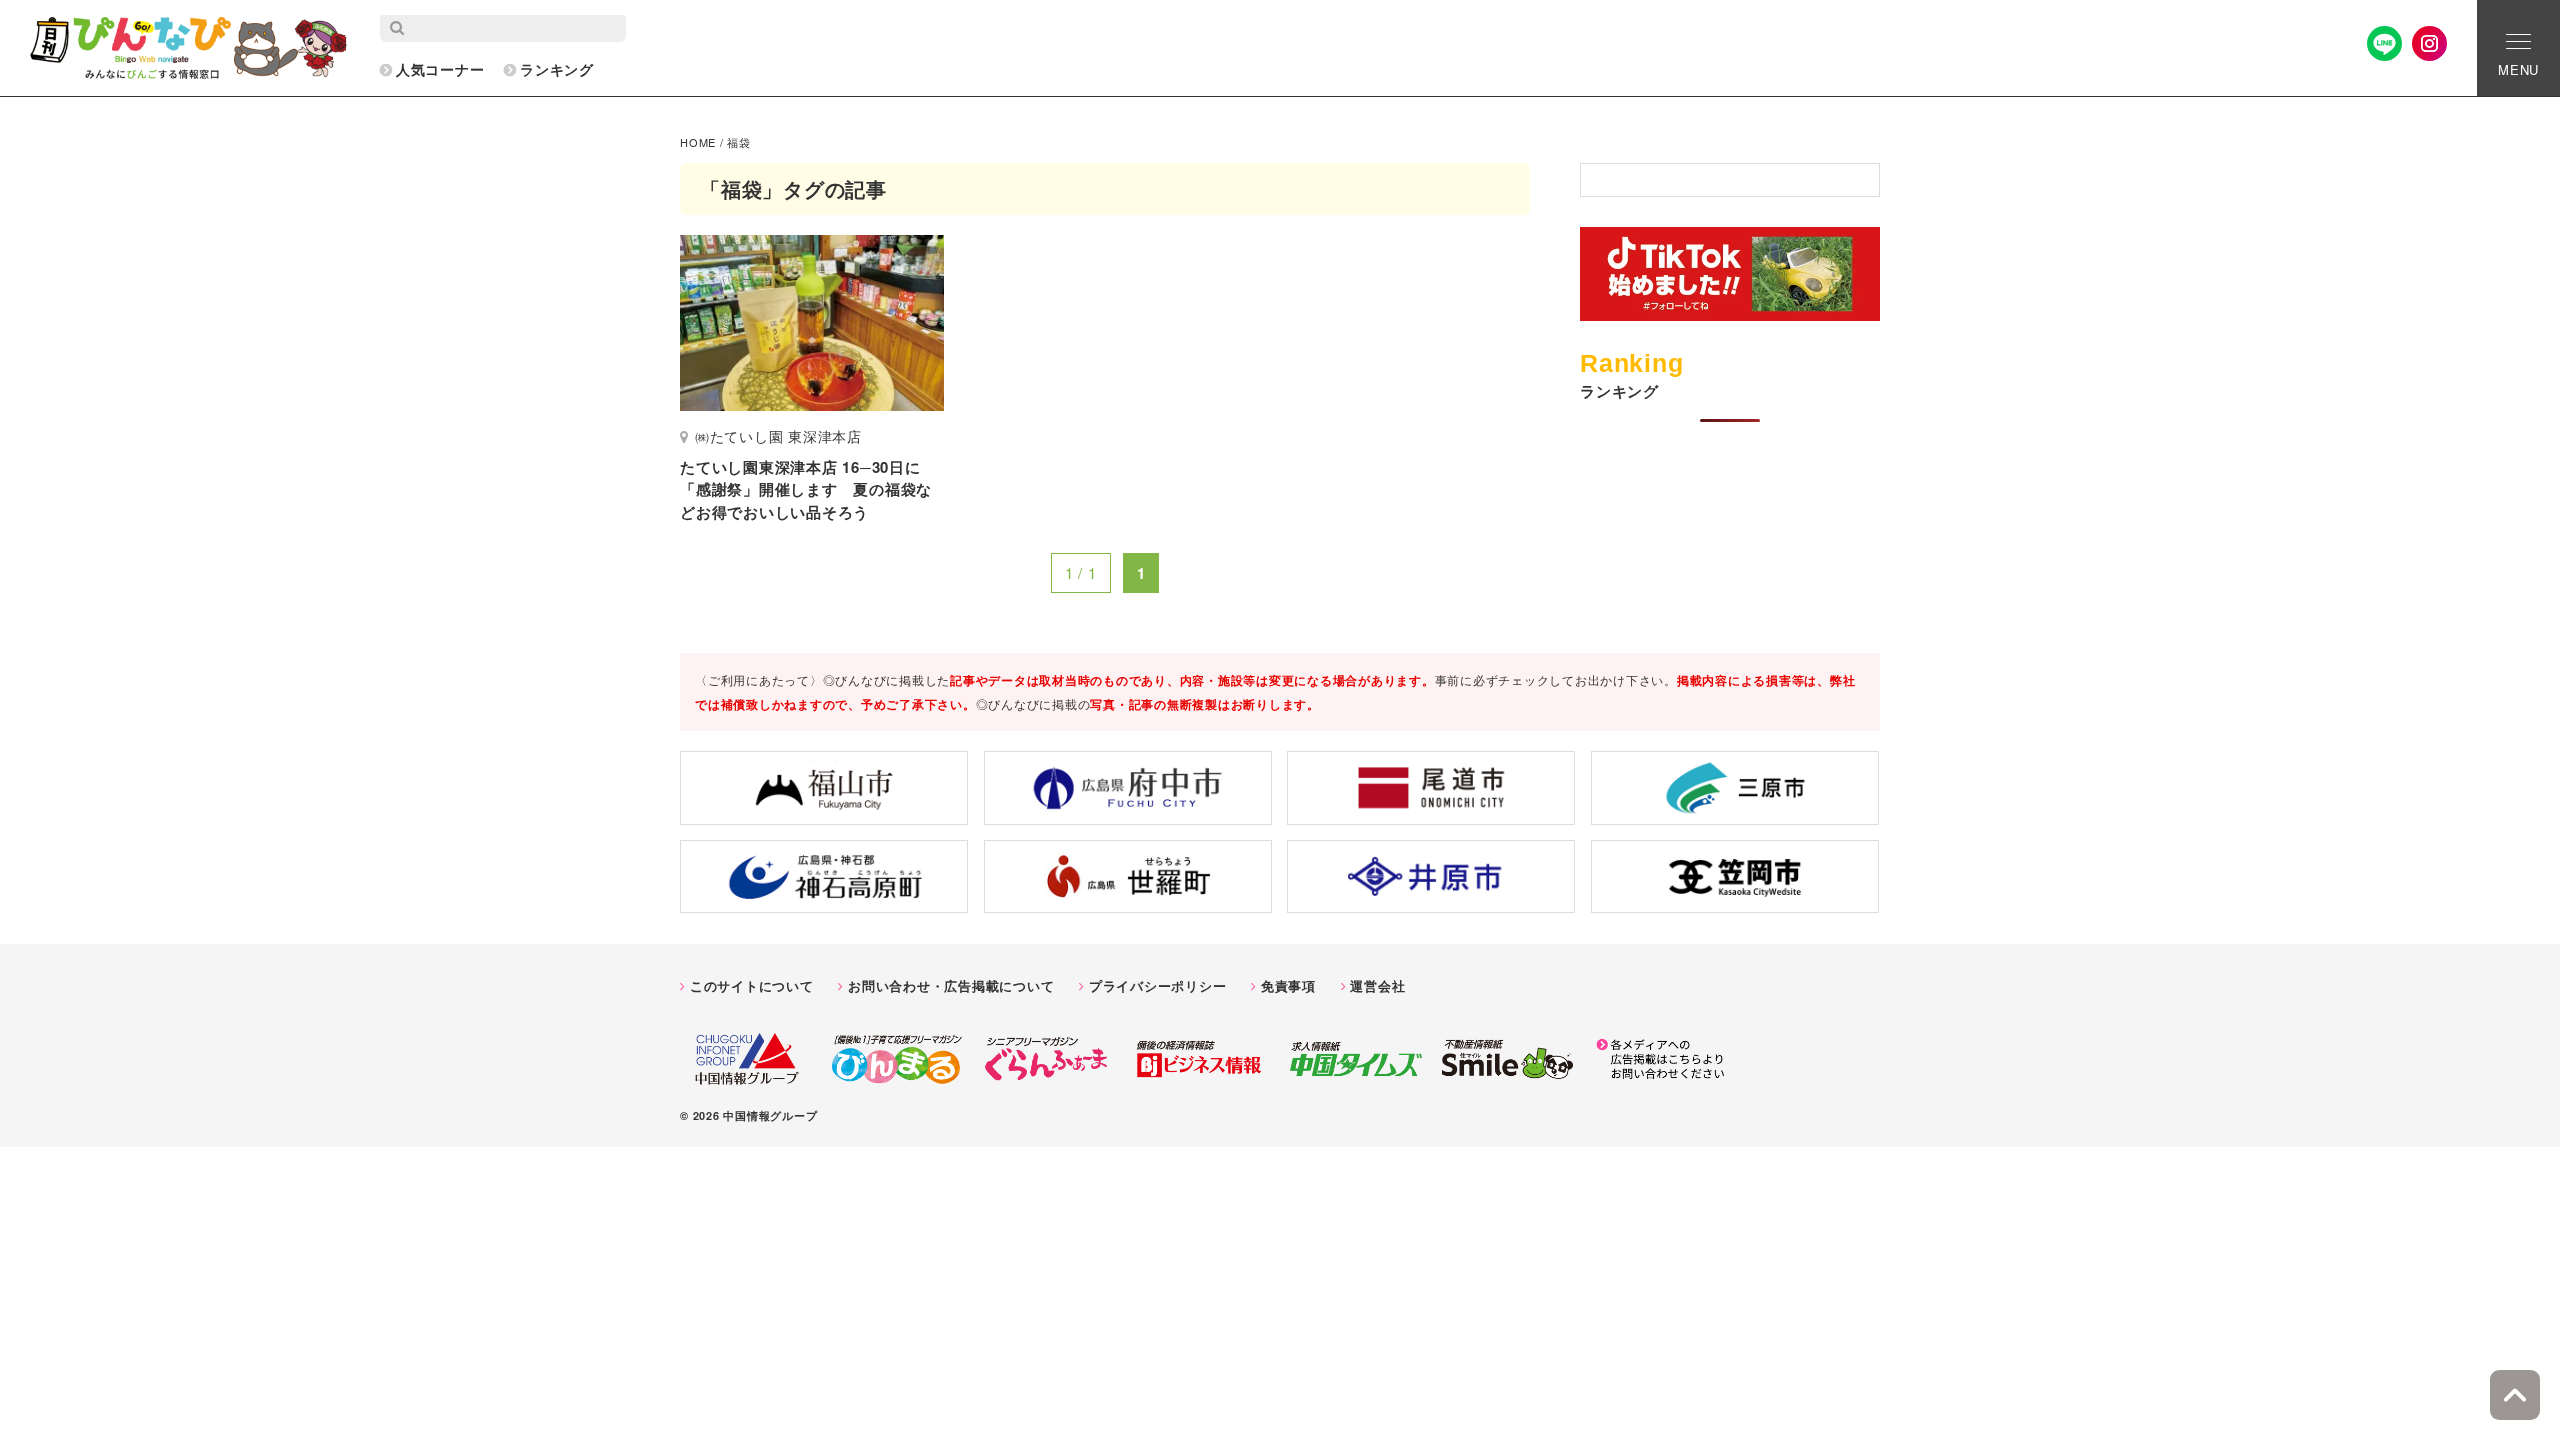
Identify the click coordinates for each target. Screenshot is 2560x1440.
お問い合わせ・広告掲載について (951, 985)
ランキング (557, 69)
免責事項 (1288, 985)
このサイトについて (752, 985)
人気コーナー (440, 69)
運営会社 (1377, 985)
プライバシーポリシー (1158, 985)
